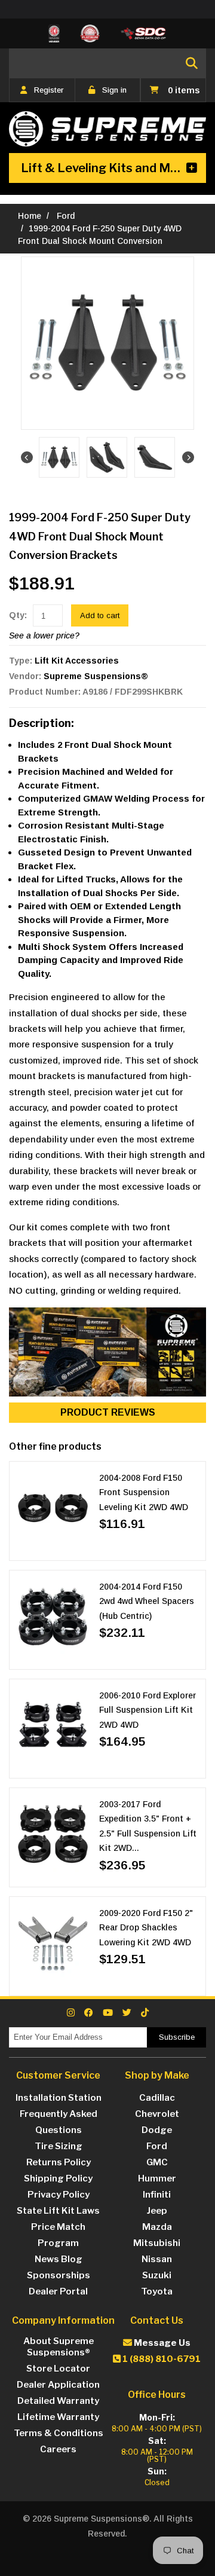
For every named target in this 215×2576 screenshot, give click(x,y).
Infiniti (157, 2195)
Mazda (157, 2227)
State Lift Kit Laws (58, 2211)
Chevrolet (157, 2114)
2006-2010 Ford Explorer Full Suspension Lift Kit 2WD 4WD (148, 1710)
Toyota (157, 2291)
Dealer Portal (58, 2291)
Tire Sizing (59, 2146)
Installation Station (59, 2098)
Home (30, 216)
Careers (58, 2449)
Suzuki (157, 2275)
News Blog (59, 2259)
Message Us (161, 2343)
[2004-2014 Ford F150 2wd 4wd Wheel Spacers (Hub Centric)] (53, 1617)
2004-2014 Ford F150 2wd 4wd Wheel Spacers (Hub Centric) (147, 1601)
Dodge (157, 2130)
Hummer (157, 2178)
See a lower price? (44, 635)
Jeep (157, 2211)
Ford (66, 216)
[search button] (192, 63)
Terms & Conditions (59, 2433)
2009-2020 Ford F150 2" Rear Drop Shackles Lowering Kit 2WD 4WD (146, 1928)
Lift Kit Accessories (77, 661)
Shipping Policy (58, 2178)
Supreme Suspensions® (96, 676)
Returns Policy (59, 2162)
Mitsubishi (157, 2243)
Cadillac (157, 2098)
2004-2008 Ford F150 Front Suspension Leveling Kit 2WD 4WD (144, 1492)
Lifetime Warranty (58, 2417)
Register (49, 90)
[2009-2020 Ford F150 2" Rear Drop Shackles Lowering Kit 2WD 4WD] (53, 1943)
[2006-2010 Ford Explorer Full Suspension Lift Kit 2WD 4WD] (53, 1726)
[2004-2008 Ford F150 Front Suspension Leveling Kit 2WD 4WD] (53, 1508)
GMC (157, 2162)
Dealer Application (58, 2385)
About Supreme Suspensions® (59, 2347)
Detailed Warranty (58, 2401)
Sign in (114, 90)
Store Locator (58, 2369)
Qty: (18, 615)
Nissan (157, 2259)
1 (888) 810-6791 (161, 2359)
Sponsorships (59, 2275)
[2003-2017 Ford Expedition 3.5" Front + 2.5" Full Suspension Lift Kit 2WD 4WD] (53, 1834)
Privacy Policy (59, 2195)
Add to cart (100, 615)
